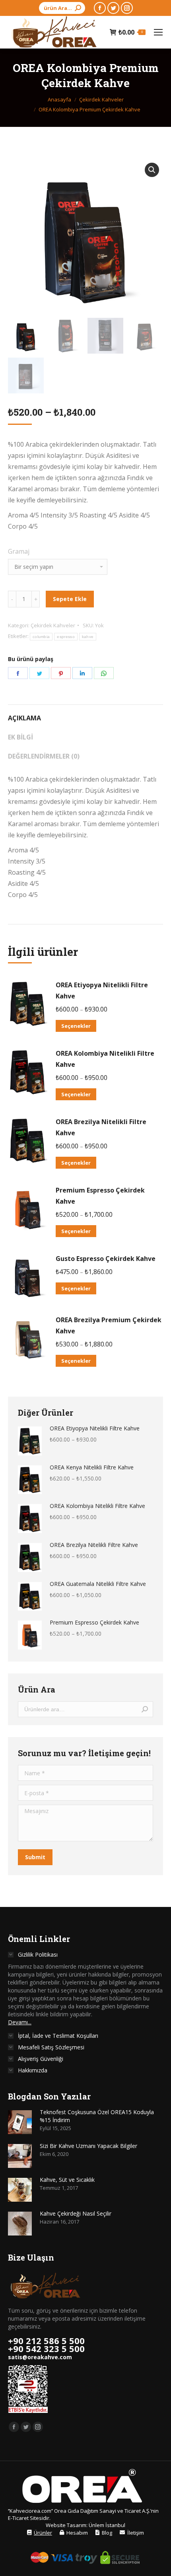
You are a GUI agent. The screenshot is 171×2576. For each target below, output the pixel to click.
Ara (145, 1709)
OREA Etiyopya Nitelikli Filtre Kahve (102, 990)
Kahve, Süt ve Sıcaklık (67, 2180)
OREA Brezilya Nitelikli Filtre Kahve (101, 1127)
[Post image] (20, 2122)
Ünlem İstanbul (107, 2525)
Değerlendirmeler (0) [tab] (44, 756)
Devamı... (20, 2022)
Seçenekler (76, 1026)
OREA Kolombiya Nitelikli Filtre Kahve (105, 1059)
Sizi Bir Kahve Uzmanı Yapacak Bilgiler (88, 2146)
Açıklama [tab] (24, 718)
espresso (66, 637)
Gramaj (19, 551)
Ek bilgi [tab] (20, 737)
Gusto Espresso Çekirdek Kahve (106, 1259)
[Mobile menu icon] (158, 32)
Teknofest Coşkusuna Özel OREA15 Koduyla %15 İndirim (97, 2116)
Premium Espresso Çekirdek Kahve (100, 1196)
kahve (88, 637)
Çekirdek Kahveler (53, 625)
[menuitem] (40, 2533)
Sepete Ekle (70, 599)
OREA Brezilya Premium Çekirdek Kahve (109, 1325)
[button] (152, 170)
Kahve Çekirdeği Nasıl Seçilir (76, 2213)
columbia (41, 637)
